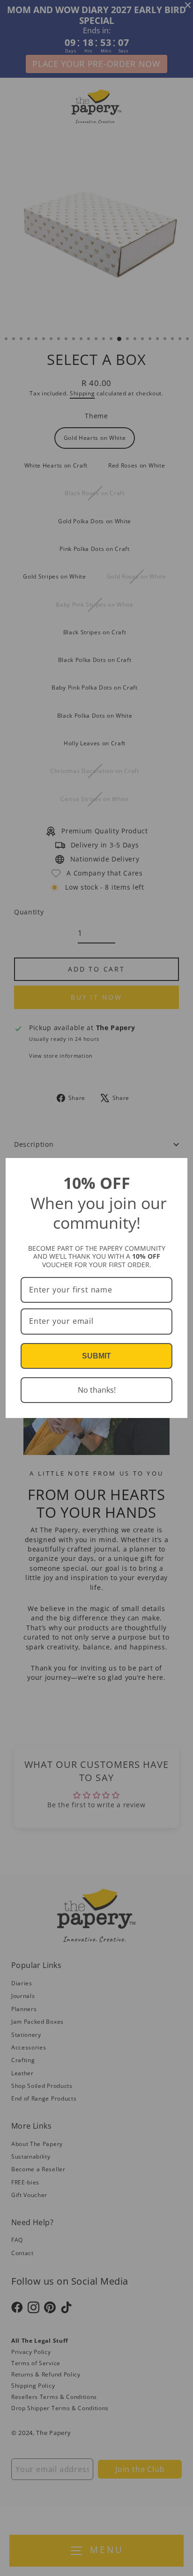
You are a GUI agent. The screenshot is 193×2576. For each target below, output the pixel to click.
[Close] (176, 1169)
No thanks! (97, 1390)
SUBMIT (96, 1356)
